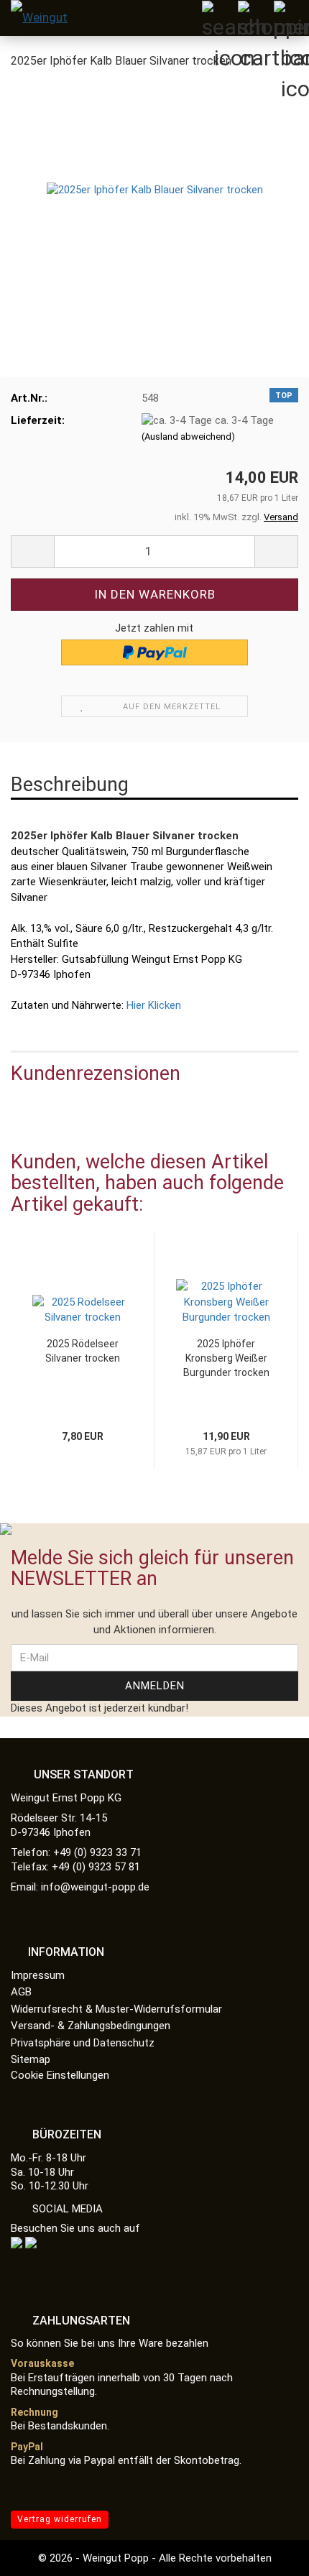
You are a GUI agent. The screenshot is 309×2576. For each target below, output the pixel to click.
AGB (21, 1992)
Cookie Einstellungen (60, 2075)
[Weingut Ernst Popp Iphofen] (43, 18)
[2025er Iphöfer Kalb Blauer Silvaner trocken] (155, 190)
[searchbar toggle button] (219, 18)
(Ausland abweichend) (188, 437)
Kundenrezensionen (96, 1074)
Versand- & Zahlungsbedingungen (91, 2026)
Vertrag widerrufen (60, 2519)
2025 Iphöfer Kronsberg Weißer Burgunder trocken (226, 1358)
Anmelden (155, 1686)
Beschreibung (70, 785)
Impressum (38, 1975)
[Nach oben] (269, 2554)
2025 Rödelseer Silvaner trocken (83, 1351)
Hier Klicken (152, 1005)
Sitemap (31, 2059)
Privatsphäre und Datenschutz (83, 2043)
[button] (32, 1362)
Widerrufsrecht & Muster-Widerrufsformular (116, 2009)
